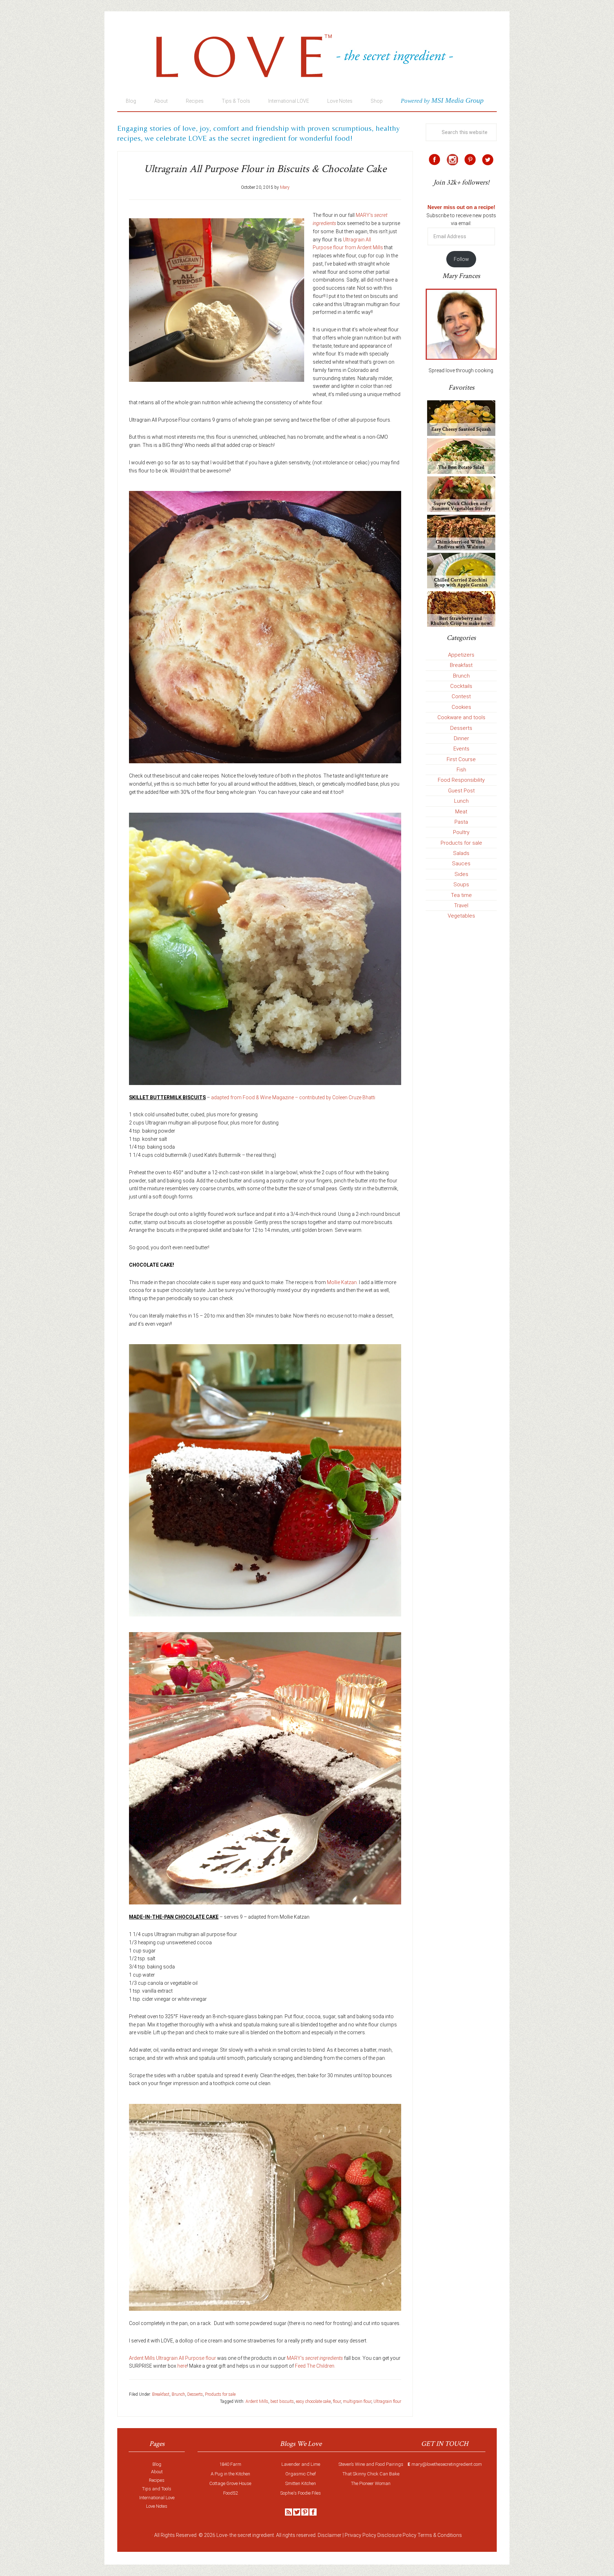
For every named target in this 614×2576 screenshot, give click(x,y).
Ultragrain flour (387, 2401)
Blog (157, 2464)
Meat (461, 812)
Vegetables (461, 916)
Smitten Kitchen (301, 2483)
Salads (461, 853)
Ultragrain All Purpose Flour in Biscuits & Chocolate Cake (265, 169)
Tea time (461, 895)
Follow (461, 259)
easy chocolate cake (313, 2401)
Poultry (461, 832)
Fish (461, 770)
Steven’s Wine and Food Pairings (371, 2464)
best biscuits (282, 2401)
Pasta (461, 822)
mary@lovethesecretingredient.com (447, 2464)
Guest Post (461, 791)
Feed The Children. (315, 2366)
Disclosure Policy (397, 2535)
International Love (157, 2498)
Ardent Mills (257, 2401)
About (157, 2472)
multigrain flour (357, 2401)
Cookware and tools (461, 717)
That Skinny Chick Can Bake (371, 2474)
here (182, 2366)
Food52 (230, 2493)
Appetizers (461, 655)
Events (461, 749)
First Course (461, 759)
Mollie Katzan (342, 1282)
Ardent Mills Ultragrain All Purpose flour (173, 2358)
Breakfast (161, 2394)
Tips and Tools (157, 2489)
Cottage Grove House (230, 2483)
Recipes (157, 2480)
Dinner (461, 738)
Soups (461, 885)
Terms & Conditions (440, 2535)
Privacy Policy (360, 2535)
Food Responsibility (461, 780)
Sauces (461, 864)
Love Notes (157, 2506)
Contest (461, 696)
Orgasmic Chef (301, 2474)
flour (337, 2401)
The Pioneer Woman (371, 2483)
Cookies (461, 707)
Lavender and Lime (301, 2464)
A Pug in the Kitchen (230, 2474)
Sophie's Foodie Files (301, 2493)
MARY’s (315, 2358)
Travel (461, 905)
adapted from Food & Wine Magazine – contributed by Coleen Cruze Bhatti (293, 1097)
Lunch (461, 801)
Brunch (178, 2394)
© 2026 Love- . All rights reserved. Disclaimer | (271, 2535)
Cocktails (461, 686)
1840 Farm (230, 2464)
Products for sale (220, 2394)
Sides (461, 874)
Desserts (195, 2394)
